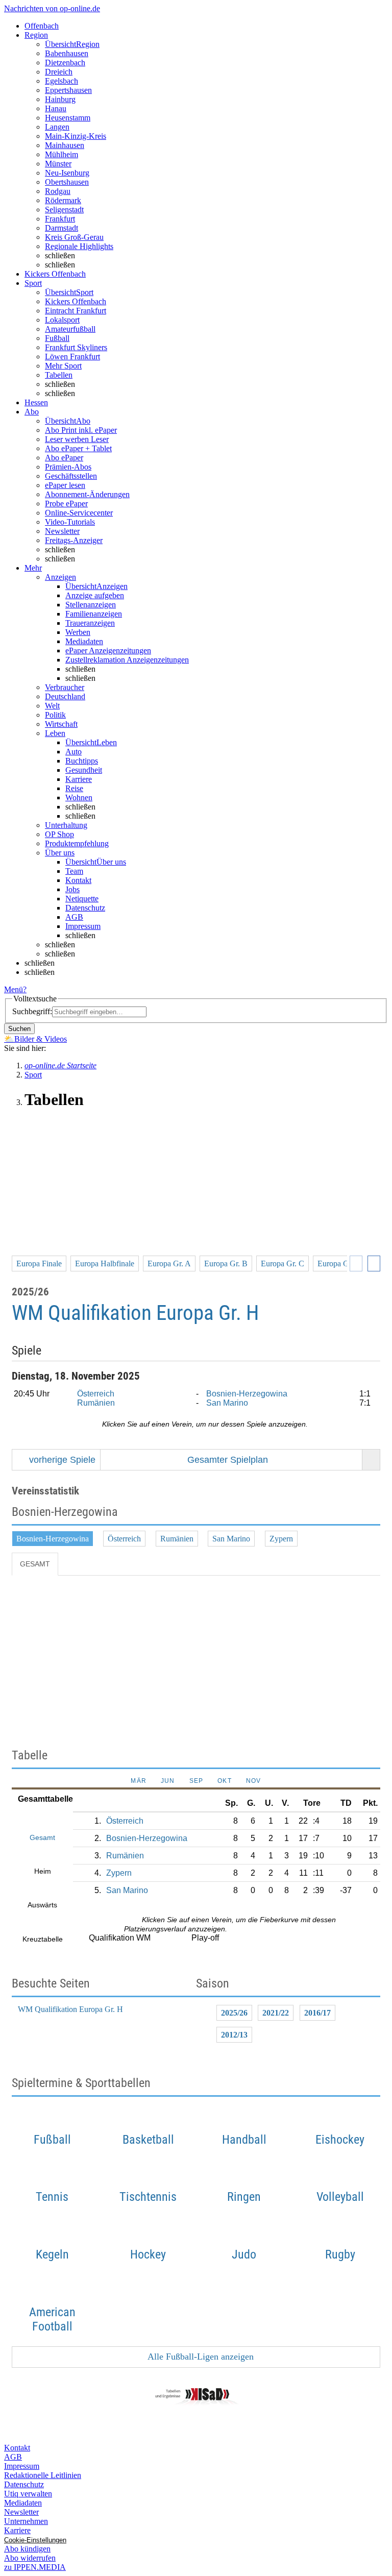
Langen (57, 127)
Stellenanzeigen (91, 605)
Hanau (56, 108)
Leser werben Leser (77, 439)
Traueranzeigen (90, 623)
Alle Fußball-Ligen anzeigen (200, 2357)
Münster (58, 164)
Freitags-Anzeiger (74, 540)
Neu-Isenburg (67, 173)
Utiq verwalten (28, 2494)
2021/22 (276, 2013)
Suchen (19, 1029)
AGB (74, 917)
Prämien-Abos (68, 467)
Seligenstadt (64, 210)
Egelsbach (62, 81)
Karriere (79, 779)
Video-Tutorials (70, 522)
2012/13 (234, 2035)
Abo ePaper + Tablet (78, 448)
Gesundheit (84, 770)
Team (74, 871)
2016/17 (317, 2013)
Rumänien (96, 1403)
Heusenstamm (68, 118)
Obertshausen (67, 182)
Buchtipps (82, 761)
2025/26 (234, 2013)
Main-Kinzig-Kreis (76, 136)
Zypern (281, 1539)
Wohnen (79, 798)
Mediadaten (84, 641)
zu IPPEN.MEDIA (35, 2567)
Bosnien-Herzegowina (247, 1394)
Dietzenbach (65, 63)
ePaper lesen (65, 485)
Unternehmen (26, 2521)
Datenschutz (85, 908)
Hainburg (60, 99)
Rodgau (58, 191)
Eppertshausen (68, 90)
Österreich (96, 1394)
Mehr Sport (63, 366)
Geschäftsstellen (71, 476)
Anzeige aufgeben (95, 595)
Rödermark (63, 200)
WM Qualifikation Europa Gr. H (70, 2009)
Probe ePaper (66, 504)
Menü (14, 989)
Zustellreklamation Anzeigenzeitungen (127, 660)
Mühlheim (62, 154)
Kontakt (78, 880)
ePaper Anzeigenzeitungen (108, 651)
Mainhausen (65, 145)
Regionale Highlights (79, 246)
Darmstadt (62, 228)
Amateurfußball (70, 329)
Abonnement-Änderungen (87, 494)
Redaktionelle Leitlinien (43, 2475)
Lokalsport (62, 320)
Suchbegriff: (32, 1011)
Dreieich (59, 72)
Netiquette (82, 899)
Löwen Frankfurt (72, 357)
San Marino (227, 1403)
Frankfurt (60, 219)
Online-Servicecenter (79, 513)
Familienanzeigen (94, 614)
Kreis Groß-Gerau (74, 237)
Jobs (72, 889)
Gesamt (35, 1564)
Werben (78, 632)
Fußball (57, 338)
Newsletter (62, 531)
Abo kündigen (27, 2549)
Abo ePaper (64, 458)
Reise (74, 788)
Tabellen (59, 375)
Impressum (83, 926)
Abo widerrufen (30, 2558)
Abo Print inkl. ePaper (81, 430)
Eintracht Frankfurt (76, 311)
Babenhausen (67, 53)
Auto (73, 752)
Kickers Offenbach (76, 301)
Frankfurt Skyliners (76, 347)
